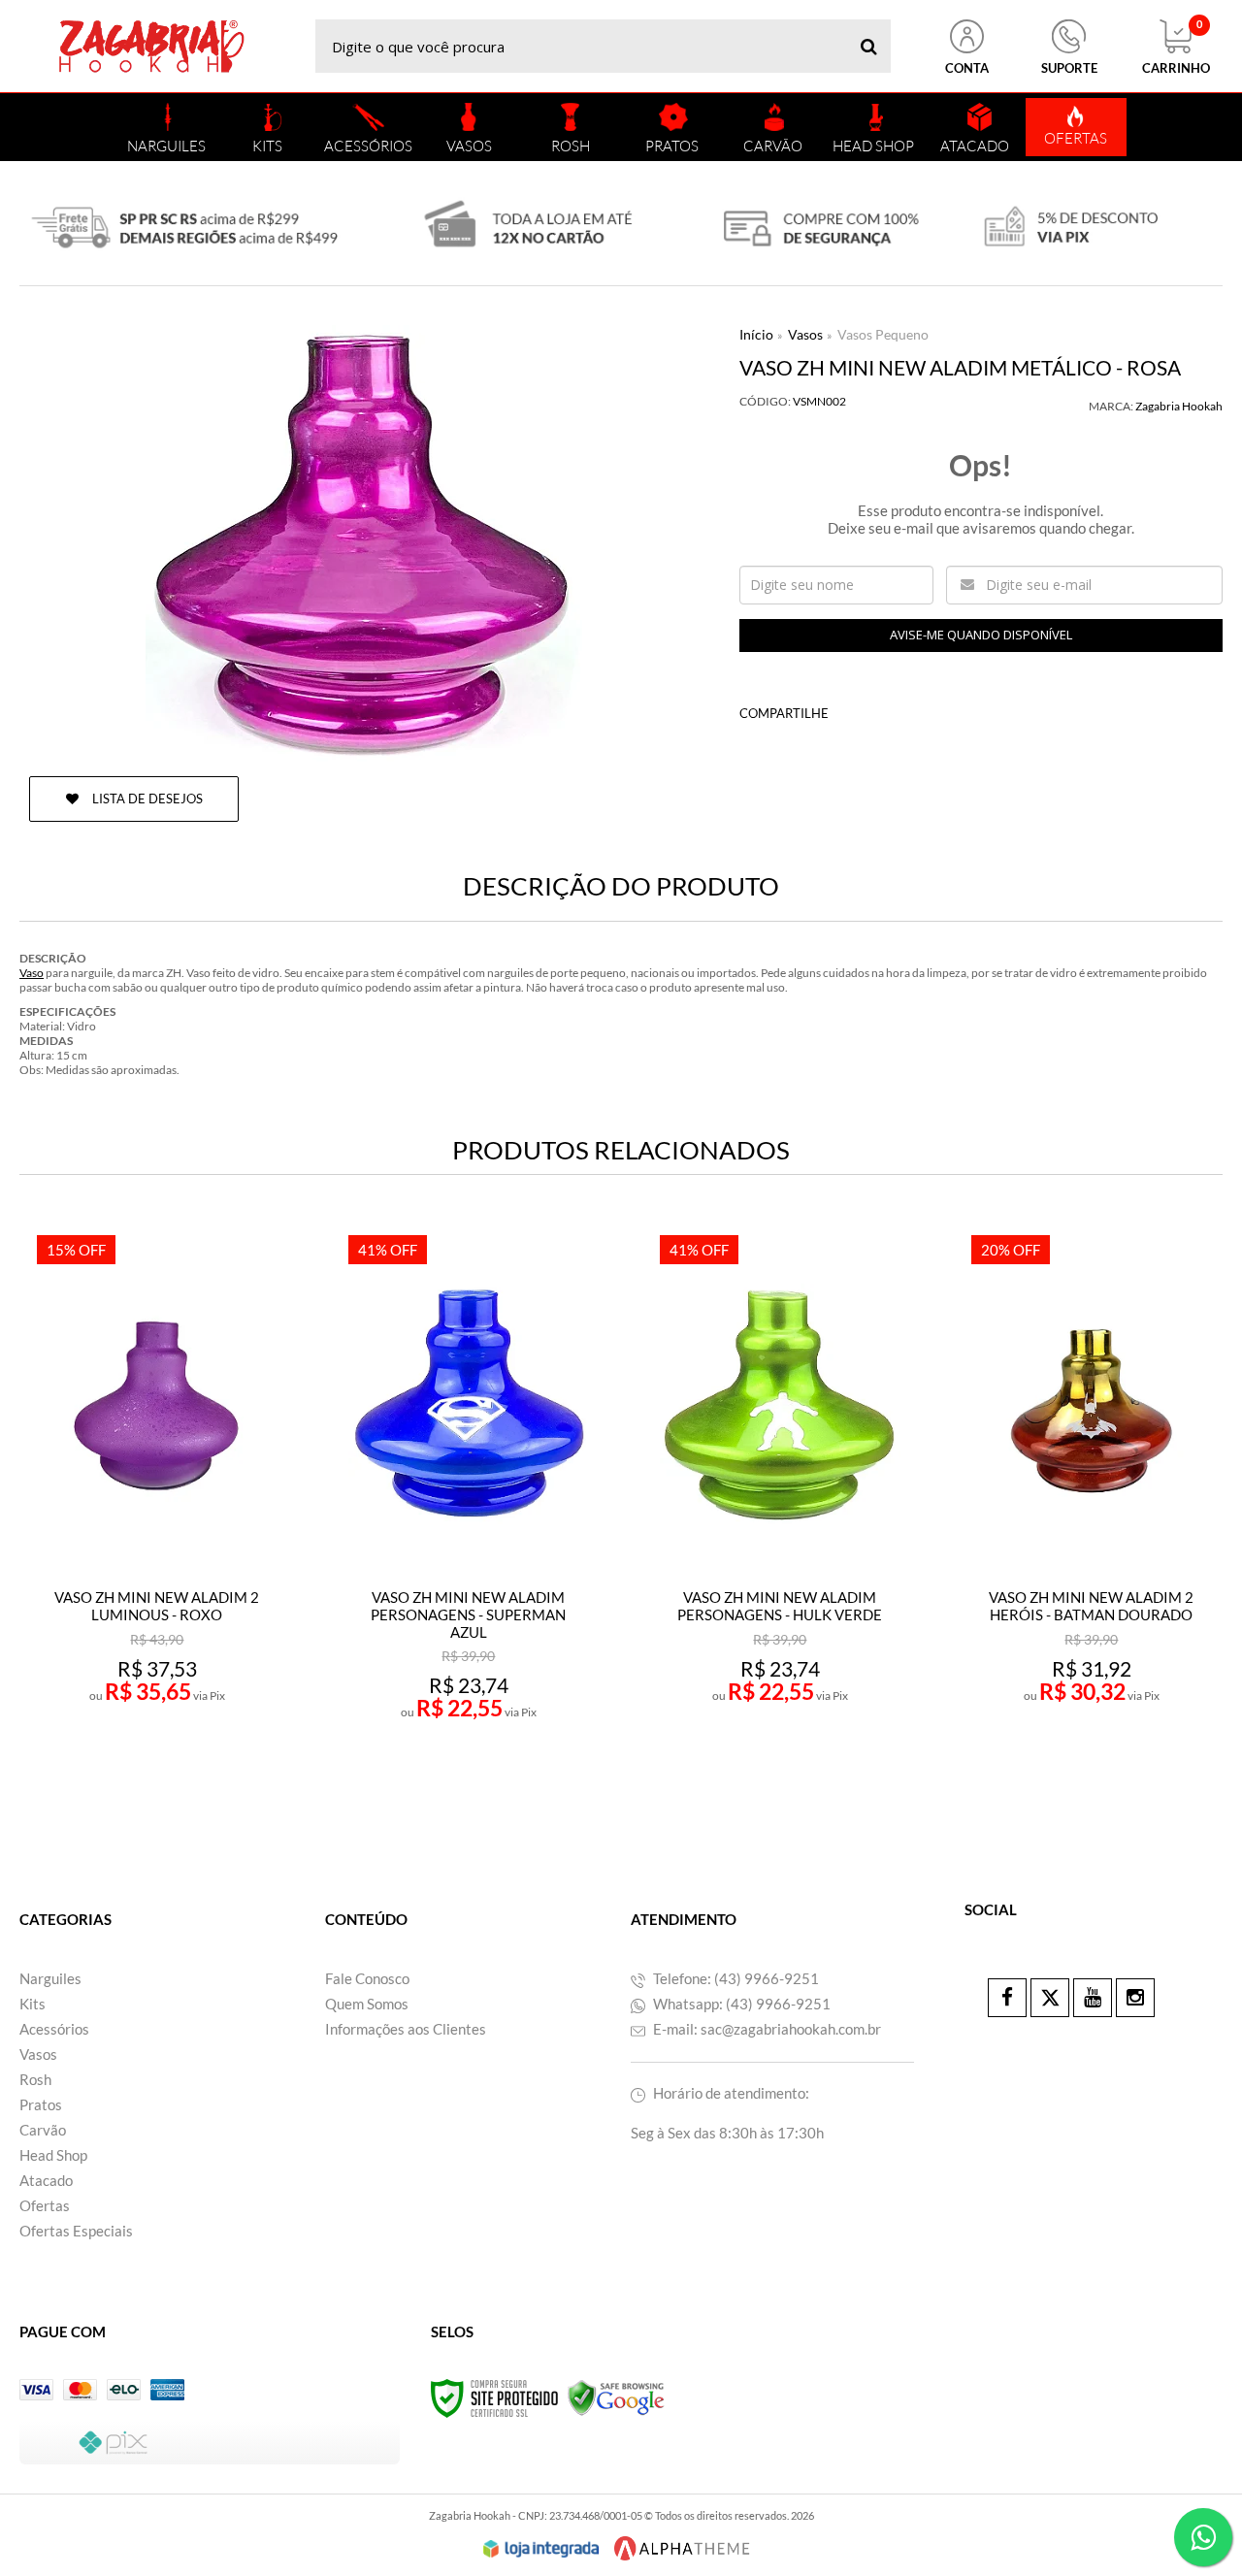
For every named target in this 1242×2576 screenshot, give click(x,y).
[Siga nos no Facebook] (1007, 1998)
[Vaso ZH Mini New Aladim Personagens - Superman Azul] (469, 1514)
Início (756, 334)
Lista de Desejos (146, 799)
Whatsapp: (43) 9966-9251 (740, 2004)
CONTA (967, 68)
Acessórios (54, 2029)
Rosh (35, 2079)
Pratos (41, 2104)
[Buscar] (869, 46)
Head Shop (53, 2155)
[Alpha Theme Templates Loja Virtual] (682, 2548)
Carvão (43, 2130)
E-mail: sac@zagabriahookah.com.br (766, 2029)
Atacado (46, 2180)
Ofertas (45, 2205)
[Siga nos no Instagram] (1135, 1998)
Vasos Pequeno (883, 334)
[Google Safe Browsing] (616, 2397)
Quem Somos (367, 2004)
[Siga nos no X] (1050, 1998)
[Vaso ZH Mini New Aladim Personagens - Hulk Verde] (780, 1514)
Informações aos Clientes (406, 2029)
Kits (33, 2004)
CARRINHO (1176, 48)
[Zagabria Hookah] (152, 46)
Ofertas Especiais (76, 2231)
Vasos (805, 334)
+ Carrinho (199, 1771)
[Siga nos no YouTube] (1093, 1998)
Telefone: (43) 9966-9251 (735, 1978)
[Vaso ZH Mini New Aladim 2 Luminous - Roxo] (157, 1514)
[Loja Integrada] (541, 2549)
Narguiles (50, 1978)
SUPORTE (1069, 68)
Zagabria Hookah (1179, 406)
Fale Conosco (367, 1978)
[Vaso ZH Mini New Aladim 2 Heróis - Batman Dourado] (1092, 1514)
